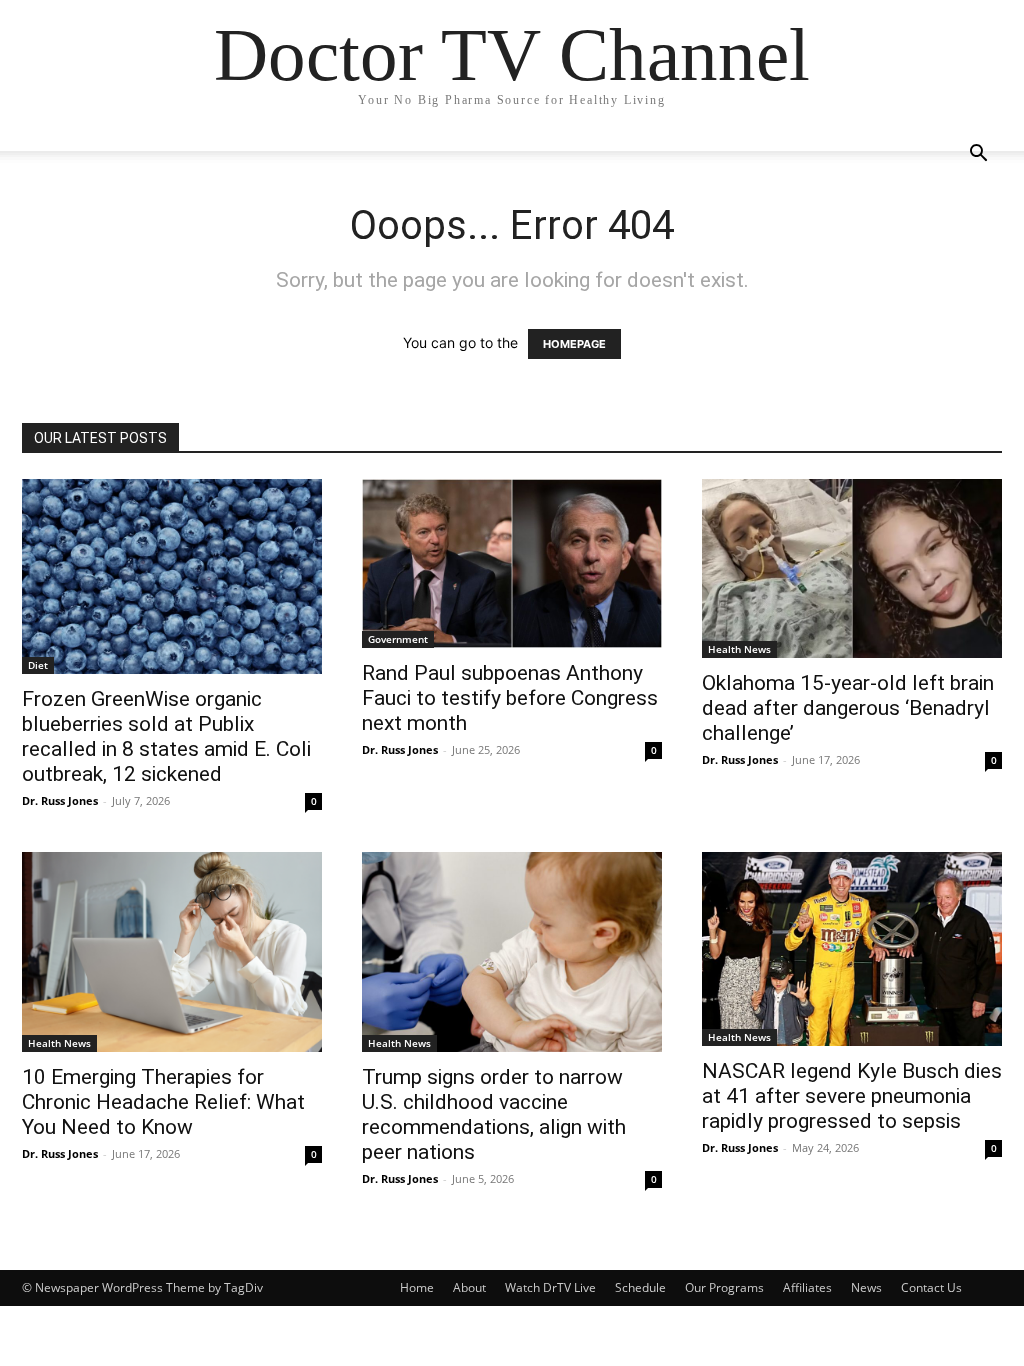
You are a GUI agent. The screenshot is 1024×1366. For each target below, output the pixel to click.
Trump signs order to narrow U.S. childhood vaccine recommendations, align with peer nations (494, 1114)
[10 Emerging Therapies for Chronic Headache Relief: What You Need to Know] (172, 952)
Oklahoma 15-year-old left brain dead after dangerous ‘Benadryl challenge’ (848, 708)
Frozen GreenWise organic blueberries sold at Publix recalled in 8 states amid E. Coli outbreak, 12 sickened (166, 736)
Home (417, 1287)
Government (398, 639)
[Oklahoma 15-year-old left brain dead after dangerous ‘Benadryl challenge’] (852, 568)
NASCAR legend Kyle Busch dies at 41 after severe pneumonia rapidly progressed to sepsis (852, 1096)
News (866, 1287)
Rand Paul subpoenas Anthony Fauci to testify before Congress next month (510, 698)
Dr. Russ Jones (60, 800)
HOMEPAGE (574, 344)
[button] (978, 155)
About (469, 1287)
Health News (739, 649)
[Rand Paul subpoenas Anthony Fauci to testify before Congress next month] (512, 563)
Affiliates (807, 1287)
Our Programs (724, 1287)
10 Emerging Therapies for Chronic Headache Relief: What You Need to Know (163, 1102)
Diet (38, 665)
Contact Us (931, 1287)
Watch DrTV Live (550, 1287)
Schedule (640, 1287)
